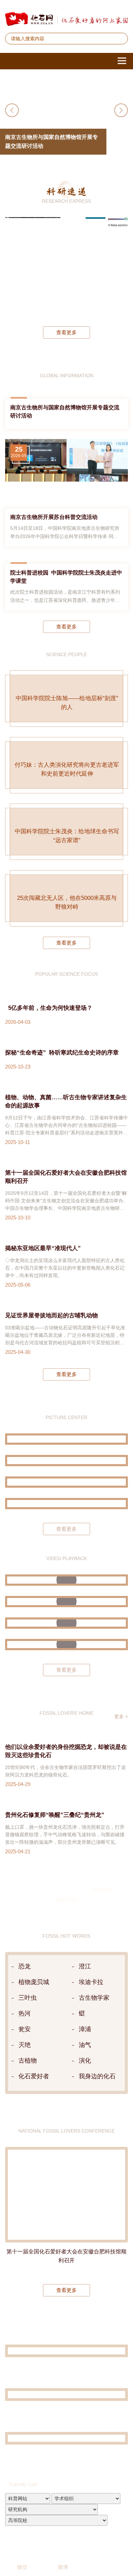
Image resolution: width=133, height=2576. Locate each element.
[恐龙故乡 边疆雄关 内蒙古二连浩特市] (66, 1848)
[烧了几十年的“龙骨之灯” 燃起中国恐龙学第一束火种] (66, 1946)
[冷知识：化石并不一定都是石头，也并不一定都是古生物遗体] (66, 2010)
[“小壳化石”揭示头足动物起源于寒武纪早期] (95, 267)
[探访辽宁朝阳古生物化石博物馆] (66, 1788)
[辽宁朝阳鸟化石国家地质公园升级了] (66, 1687)
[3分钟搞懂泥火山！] (66, 1967)
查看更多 (66, 332)
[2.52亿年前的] (118, 267)
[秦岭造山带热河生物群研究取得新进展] (73, 267)
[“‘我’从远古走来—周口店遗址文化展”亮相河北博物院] (66, 1869)
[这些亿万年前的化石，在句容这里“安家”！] (66, 1989)
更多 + (121, 2082)
